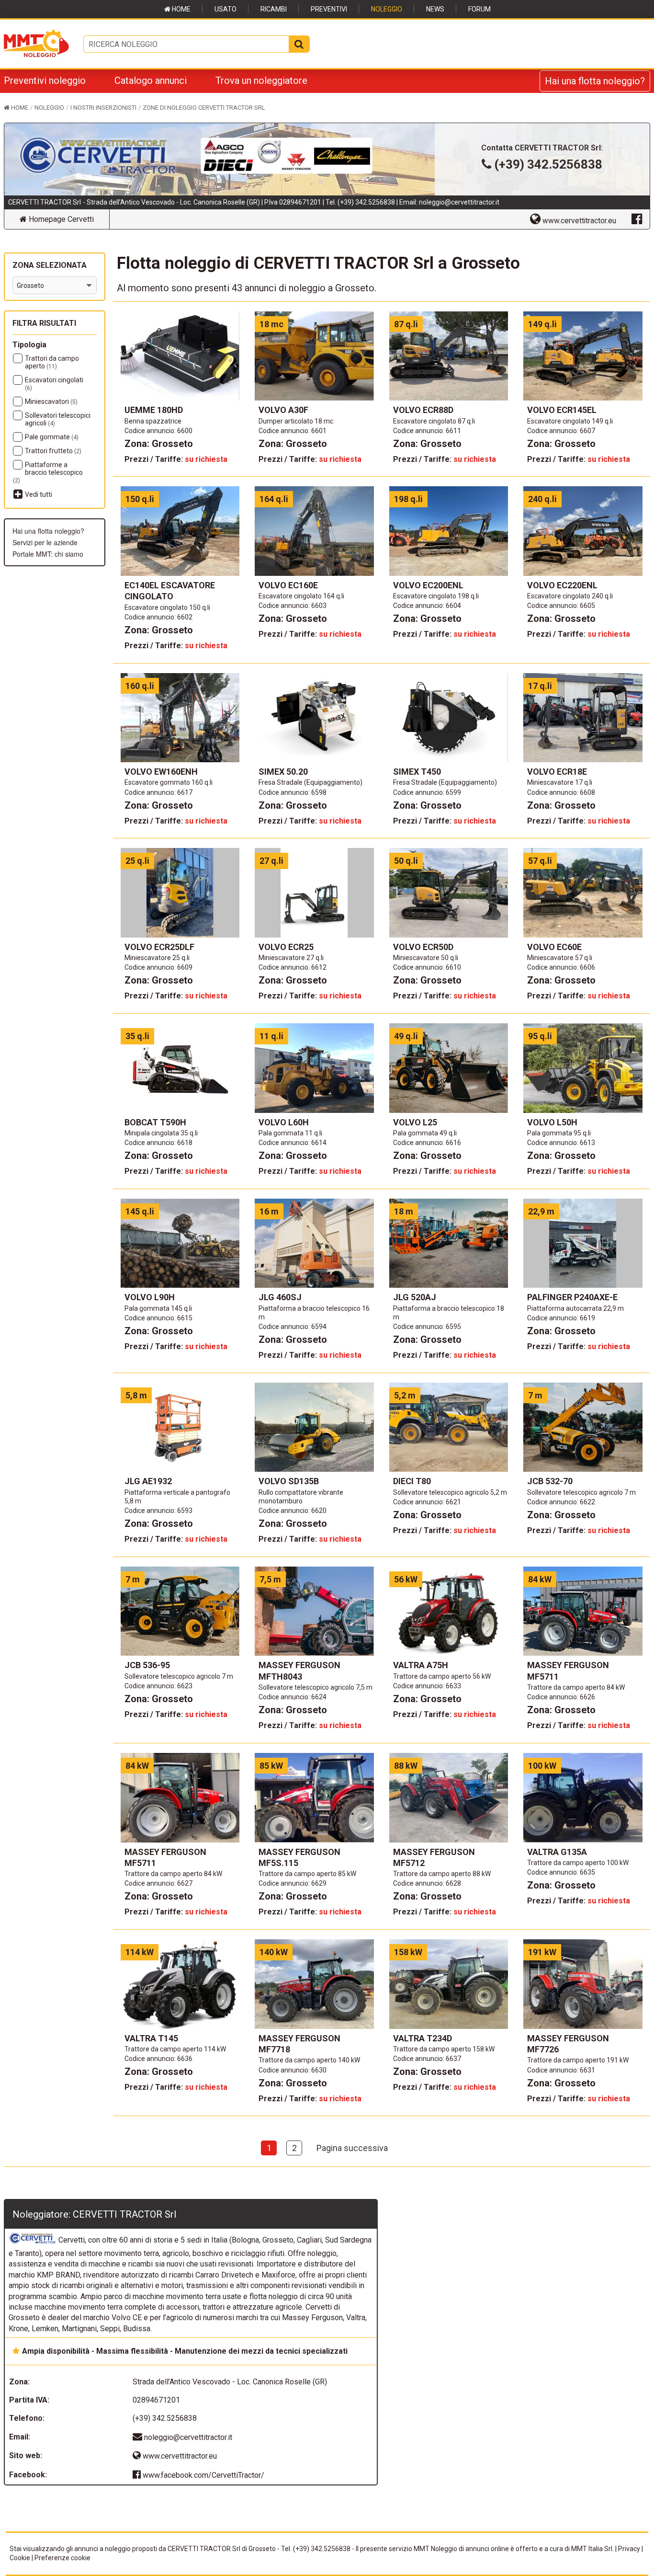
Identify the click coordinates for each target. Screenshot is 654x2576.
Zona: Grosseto (159, 444)
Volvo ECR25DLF (159, 947)
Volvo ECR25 (286, 947)
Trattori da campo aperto (52, 362)
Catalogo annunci (151, 80)
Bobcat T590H (155, 1122)
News (435, 9)
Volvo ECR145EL (562, 410)
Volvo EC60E (554, 947)
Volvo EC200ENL (428, 585)
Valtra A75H (421, 1665)
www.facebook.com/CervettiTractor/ (203, 2475)
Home (180, 9)
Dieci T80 (412, 1481)
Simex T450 (417, 772)
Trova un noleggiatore (261, 80)
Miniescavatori (51, 401)
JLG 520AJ (415, 1297)
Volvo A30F (283, 410)
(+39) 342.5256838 (366, 202)
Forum (479, 9)
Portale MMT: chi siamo (48, 554)
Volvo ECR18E (557, 772)
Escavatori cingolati (54, 384)
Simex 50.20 (283, 772)
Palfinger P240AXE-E (572, 1297)
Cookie (20, 2558)
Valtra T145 (151, 2038)
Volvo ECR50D (423, 947)
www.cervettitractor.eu (179, 2456)
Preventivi (329, 9)
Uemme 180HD (154, 410)
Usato (226, 9)
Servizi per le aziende (45, 542)
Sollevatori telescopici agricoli (58, 419)
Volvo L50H (552, 1122)
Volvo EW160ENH (161, 772)
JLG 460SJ (280, 1297)
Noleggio (387, 9)
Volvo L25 (415, 1122)
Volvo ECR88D (423, 410)
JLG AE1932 (148, 1481)
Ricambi (274, 9)
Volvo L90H (150, 1297)
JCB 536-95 (147, 1665)
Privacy (629, 2549)
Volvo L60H (284, 1122)
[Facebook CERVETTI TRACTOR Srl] (637, 218)
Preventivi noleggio (45, 80)
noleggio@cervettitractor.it (459, 202)
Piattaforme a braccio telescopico (48, 472)
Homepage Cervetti (60, 219)
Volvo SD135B (289, 1481)
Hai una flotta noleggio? (595, 81)
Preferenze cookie (62, 2558)
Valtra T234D (423, 2038)
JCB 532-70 (550, 1481)
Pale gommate (52, 437)
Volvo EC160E (288, 585)
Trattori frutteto (53, 451)
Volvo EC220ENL (562, 585)
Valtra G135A (557, 1852)
